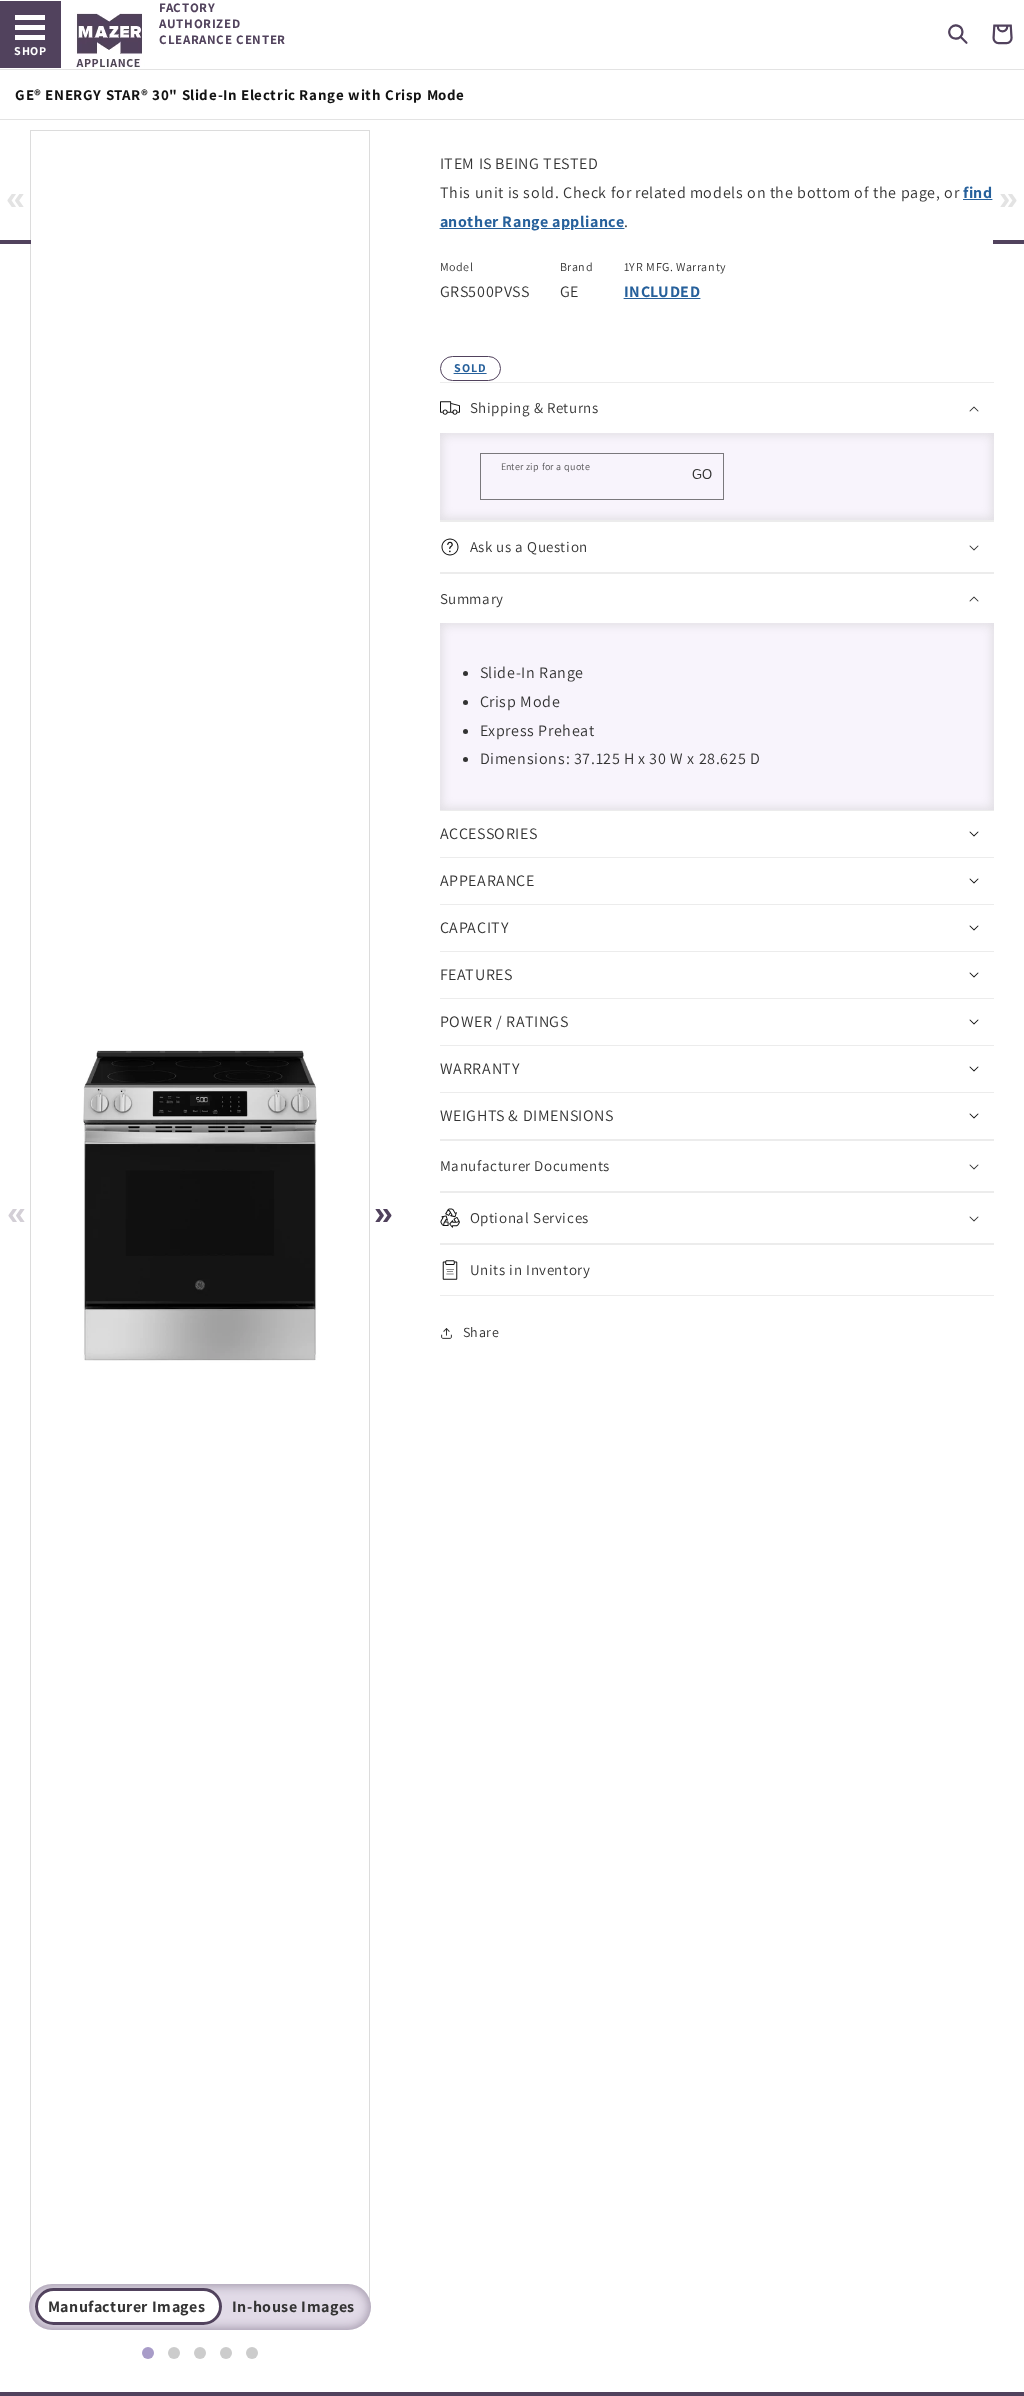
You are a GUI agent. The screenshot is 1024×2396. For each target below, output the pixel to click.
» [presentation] (1008, 197)
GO (702, 474)
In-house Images (293, 2306)
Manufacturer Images (126, 2306)
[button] (958, 34)
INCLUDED (662, 291)
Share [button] (481, 1332)
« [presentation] (15, 197)
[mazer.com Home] (109, 40)
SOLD (470, 367)
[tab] (148, 2353)
